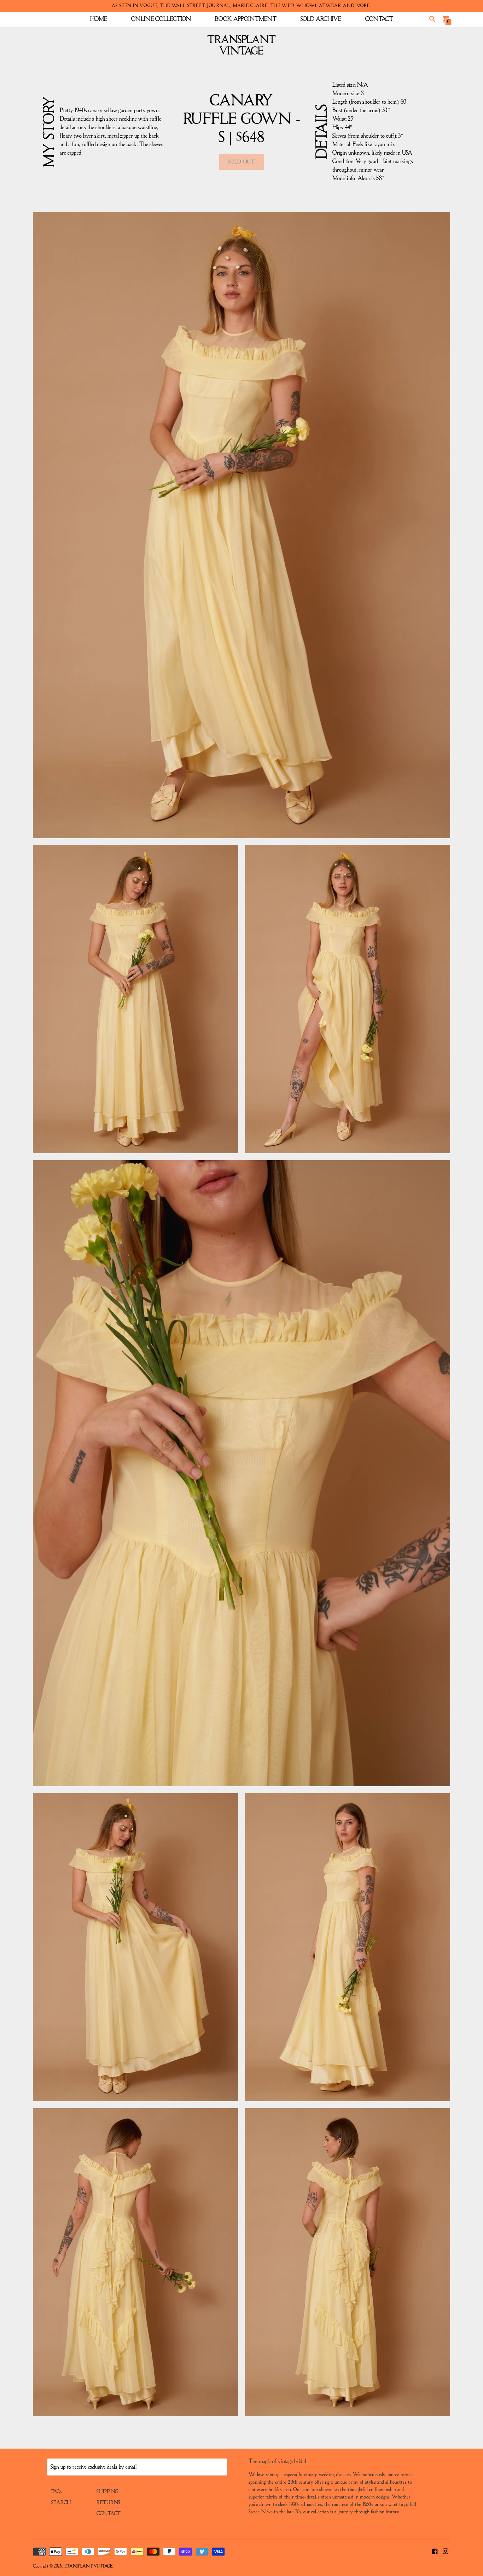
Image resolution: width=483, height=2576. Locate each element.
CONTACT (379, 19)
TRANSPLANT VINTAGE (88, 2566)
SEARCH (61, 2503)
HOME (99, 19)
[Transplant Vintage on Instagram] (446, 2551)
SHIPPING (107, 2492)
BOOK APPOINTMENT (246, 19)
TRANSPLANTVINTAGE (242, 46)
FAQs (57, 2492)
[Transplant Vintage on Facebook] (435, 2551)
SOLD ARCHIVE (321, 19)
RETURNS (108, 2503)
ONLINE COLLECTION (161, 19)
